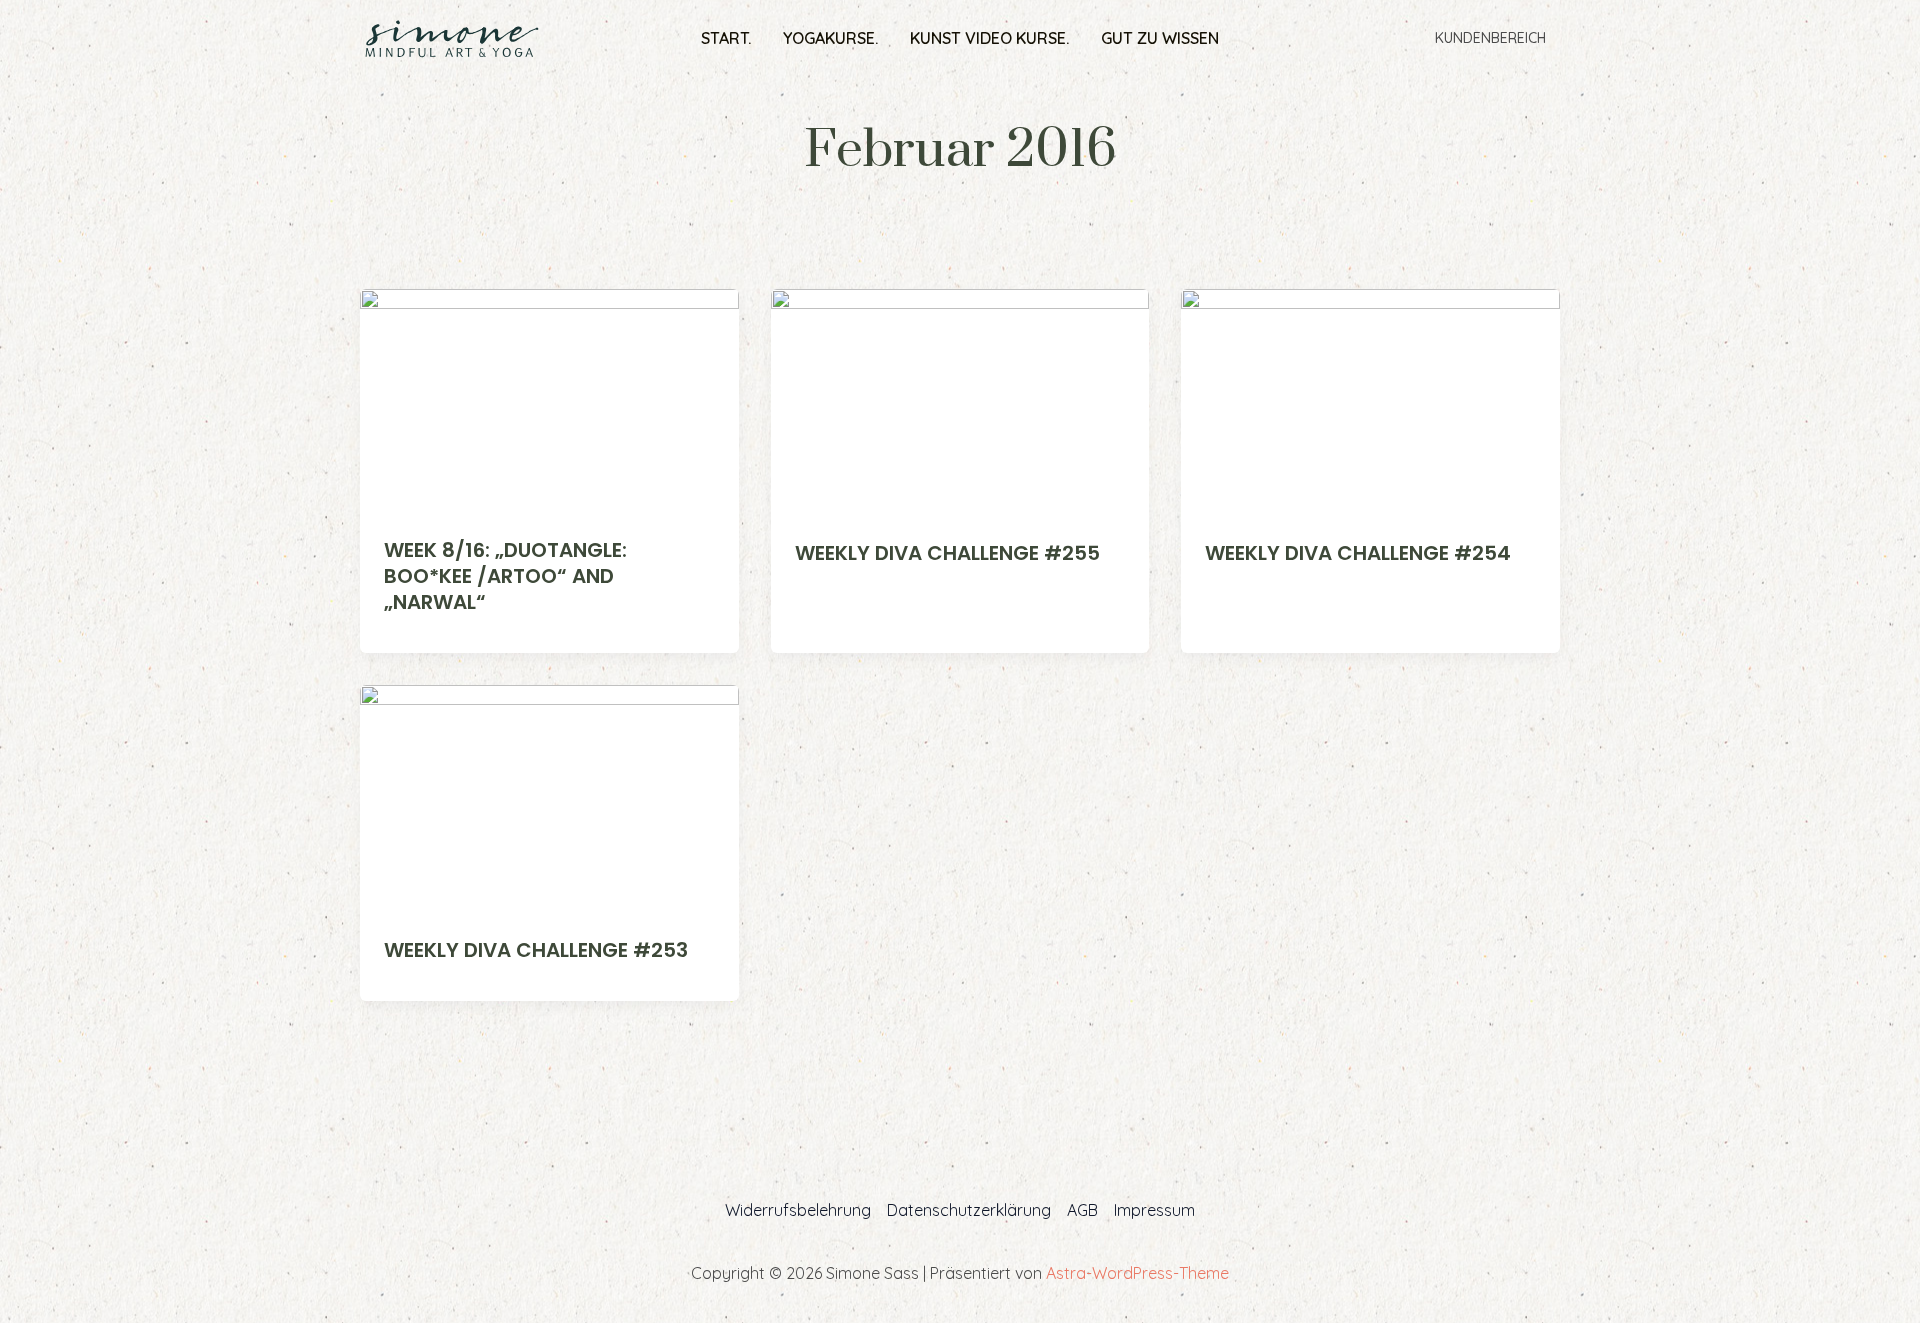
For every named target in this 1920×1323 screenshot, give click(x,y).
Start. (726, 38)
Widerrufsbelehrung (798, 1210)
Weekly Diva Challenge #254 (1358, 553)
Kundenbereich (1490, 38)
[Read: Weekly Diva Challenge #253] (549, 797)
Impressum (1154, 1210)
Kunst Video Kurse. (989, 38)
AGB (1082, 1210)
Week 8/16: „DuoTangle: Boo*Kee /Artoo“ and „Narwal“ (505, 576)
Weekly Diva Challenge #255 (947, 553)
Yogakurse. (830, 38)
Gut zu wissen (1160, 38)
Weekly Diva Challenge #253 (536, 950)
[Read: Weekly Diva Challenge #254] (1370, 401)
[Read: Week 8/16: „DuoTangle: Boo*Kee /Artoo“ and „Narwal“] (549, 399)
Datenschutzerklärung (969, 1210)
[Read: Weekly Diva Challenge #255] (960, 401)
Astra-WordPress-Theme (1137, 1273)
